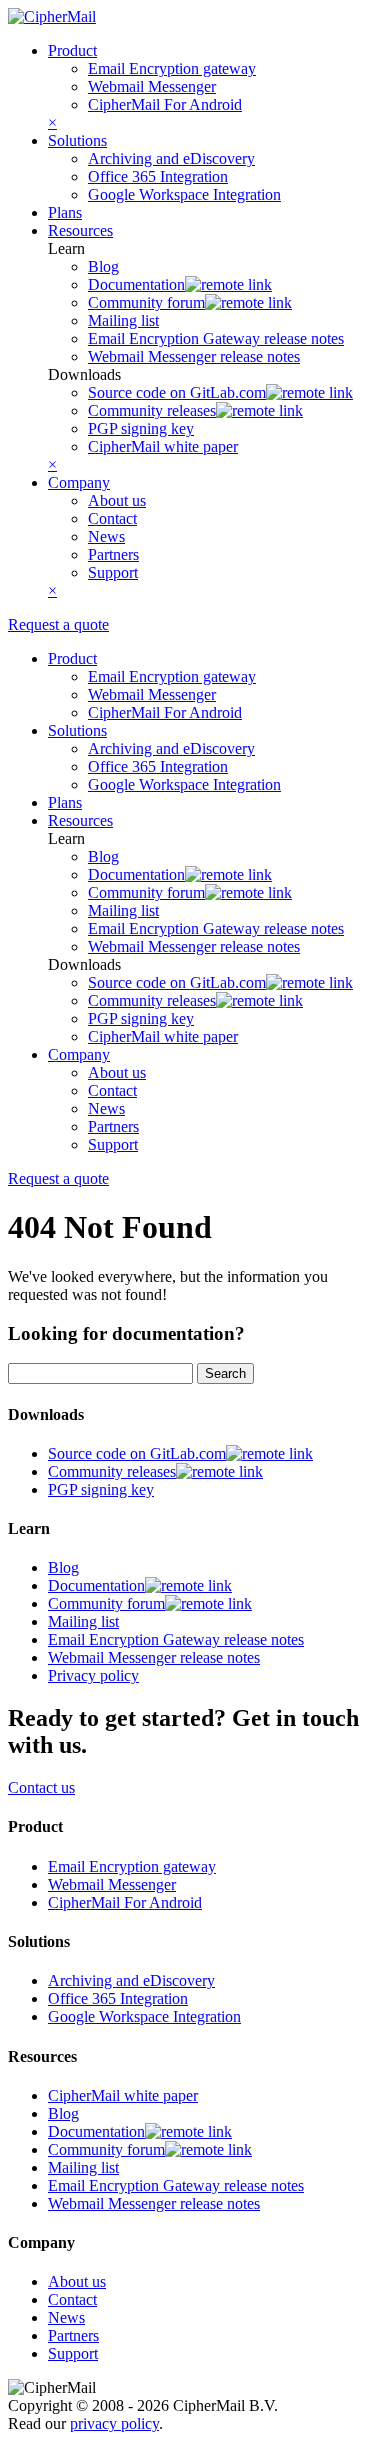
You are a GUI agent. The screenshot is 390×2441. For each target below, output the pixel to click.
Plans (65, 212)
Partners (113, 554)
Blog (103, 266)
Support (113, 572)
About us (117, 500)
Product (72, 50)
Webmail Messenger (152, 86)
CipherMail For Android (165, 104)
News (106, 536)
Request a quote (58, 624)
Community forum (146, 302)
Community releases (152, 410)
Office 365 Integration (158, 176)
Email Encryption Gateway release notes (216, 338)
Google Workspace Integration (184, 194)
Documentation (136, 284)
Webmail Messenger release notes (194, 356)
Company (79, 482)
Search (225, 1373)
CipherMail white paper (163, 446)
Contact (112, 518)
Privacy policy (93, 1675)
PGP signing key (141, 428)
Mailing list (123, 320)
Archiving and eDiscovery (171, 158)
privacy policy (114, 2423)
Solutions (77, 140)
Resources (80, 230)
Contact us (41, 1787)
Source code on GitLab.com (177, 392)
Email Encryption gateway (172, 68)
